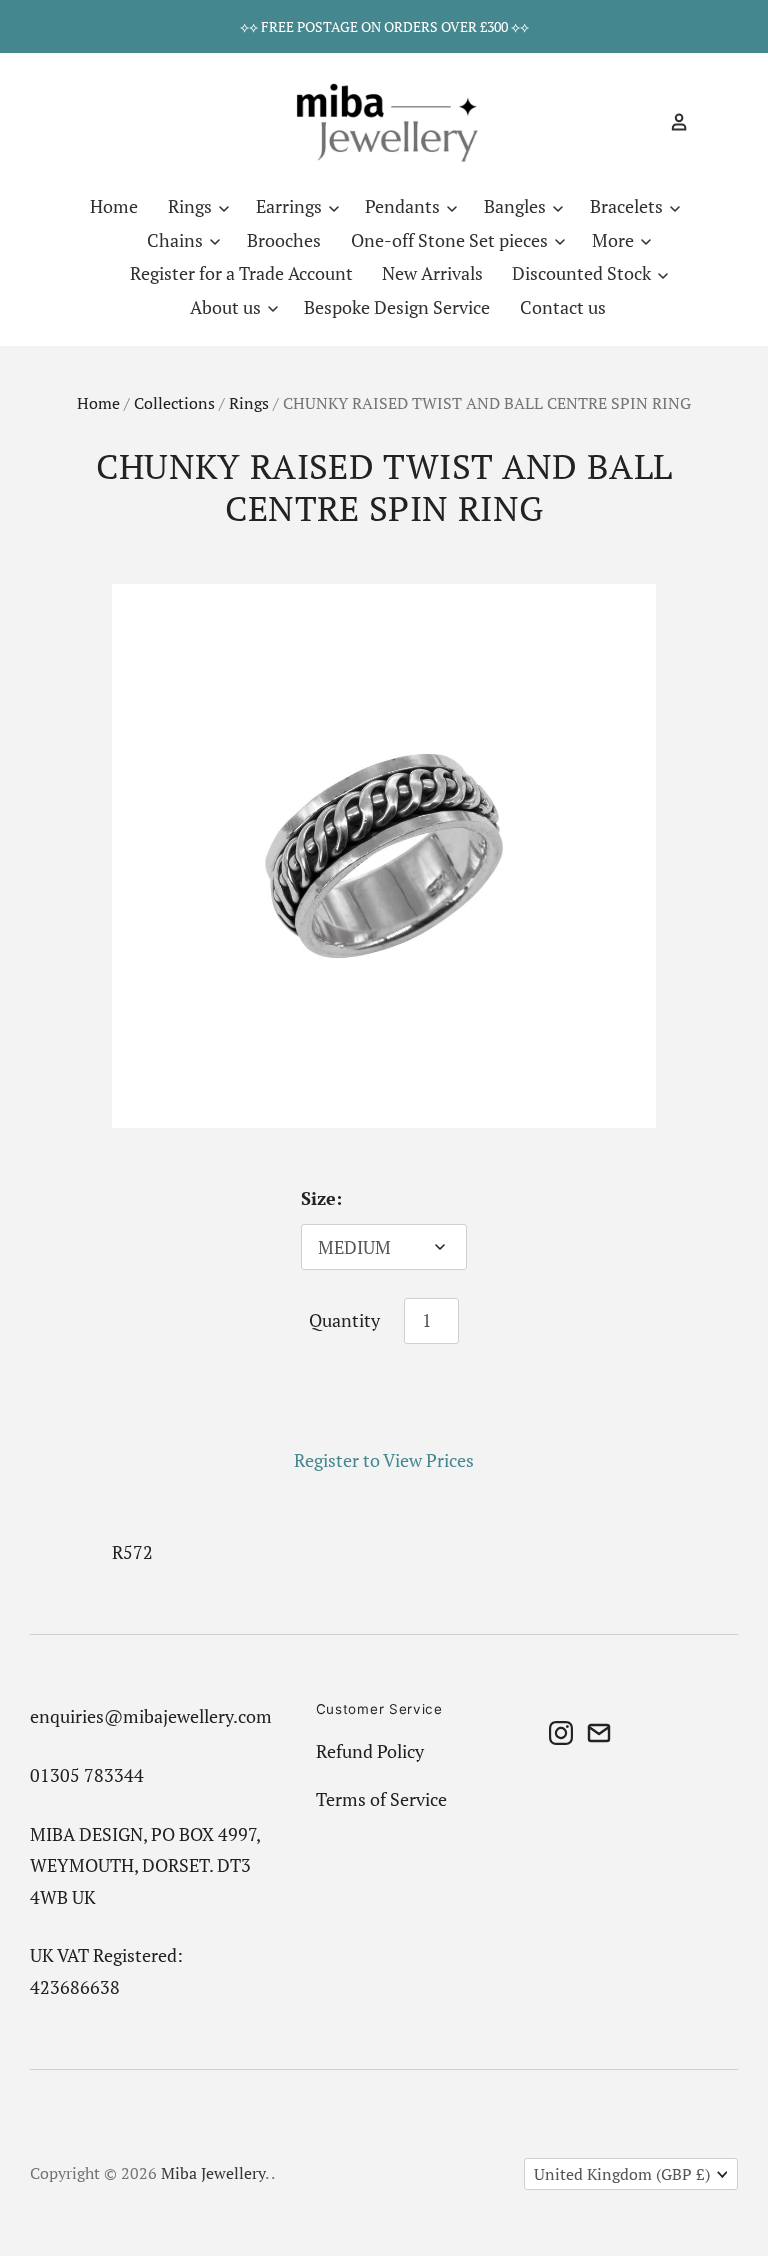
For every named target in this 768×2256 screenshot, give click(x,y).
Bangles (517, 206)
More (615, 240)
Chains (177, 240)
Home (114, 206)
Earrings (291, 206)
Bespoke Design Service (397, 307)
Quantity (344, 1320)
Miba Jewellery (213, 2173)
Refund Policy (370, 1751)
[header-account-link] (671, 122)
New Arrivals (432, 273)
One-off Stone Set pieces (451, 240)
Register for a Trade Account (241, 273)
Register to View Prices (384, 1460)
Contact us (563, 307)
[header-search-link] (644, 122)
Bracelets (628, 206)
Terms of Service (381, 1799)
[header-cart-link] (706, 122)
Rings (192, 206)
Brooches (284, 240)
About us (227, 307)
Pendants (404, 206)
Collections (174, 403)
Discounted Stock (583, 273)
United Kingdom (622, 2174)
